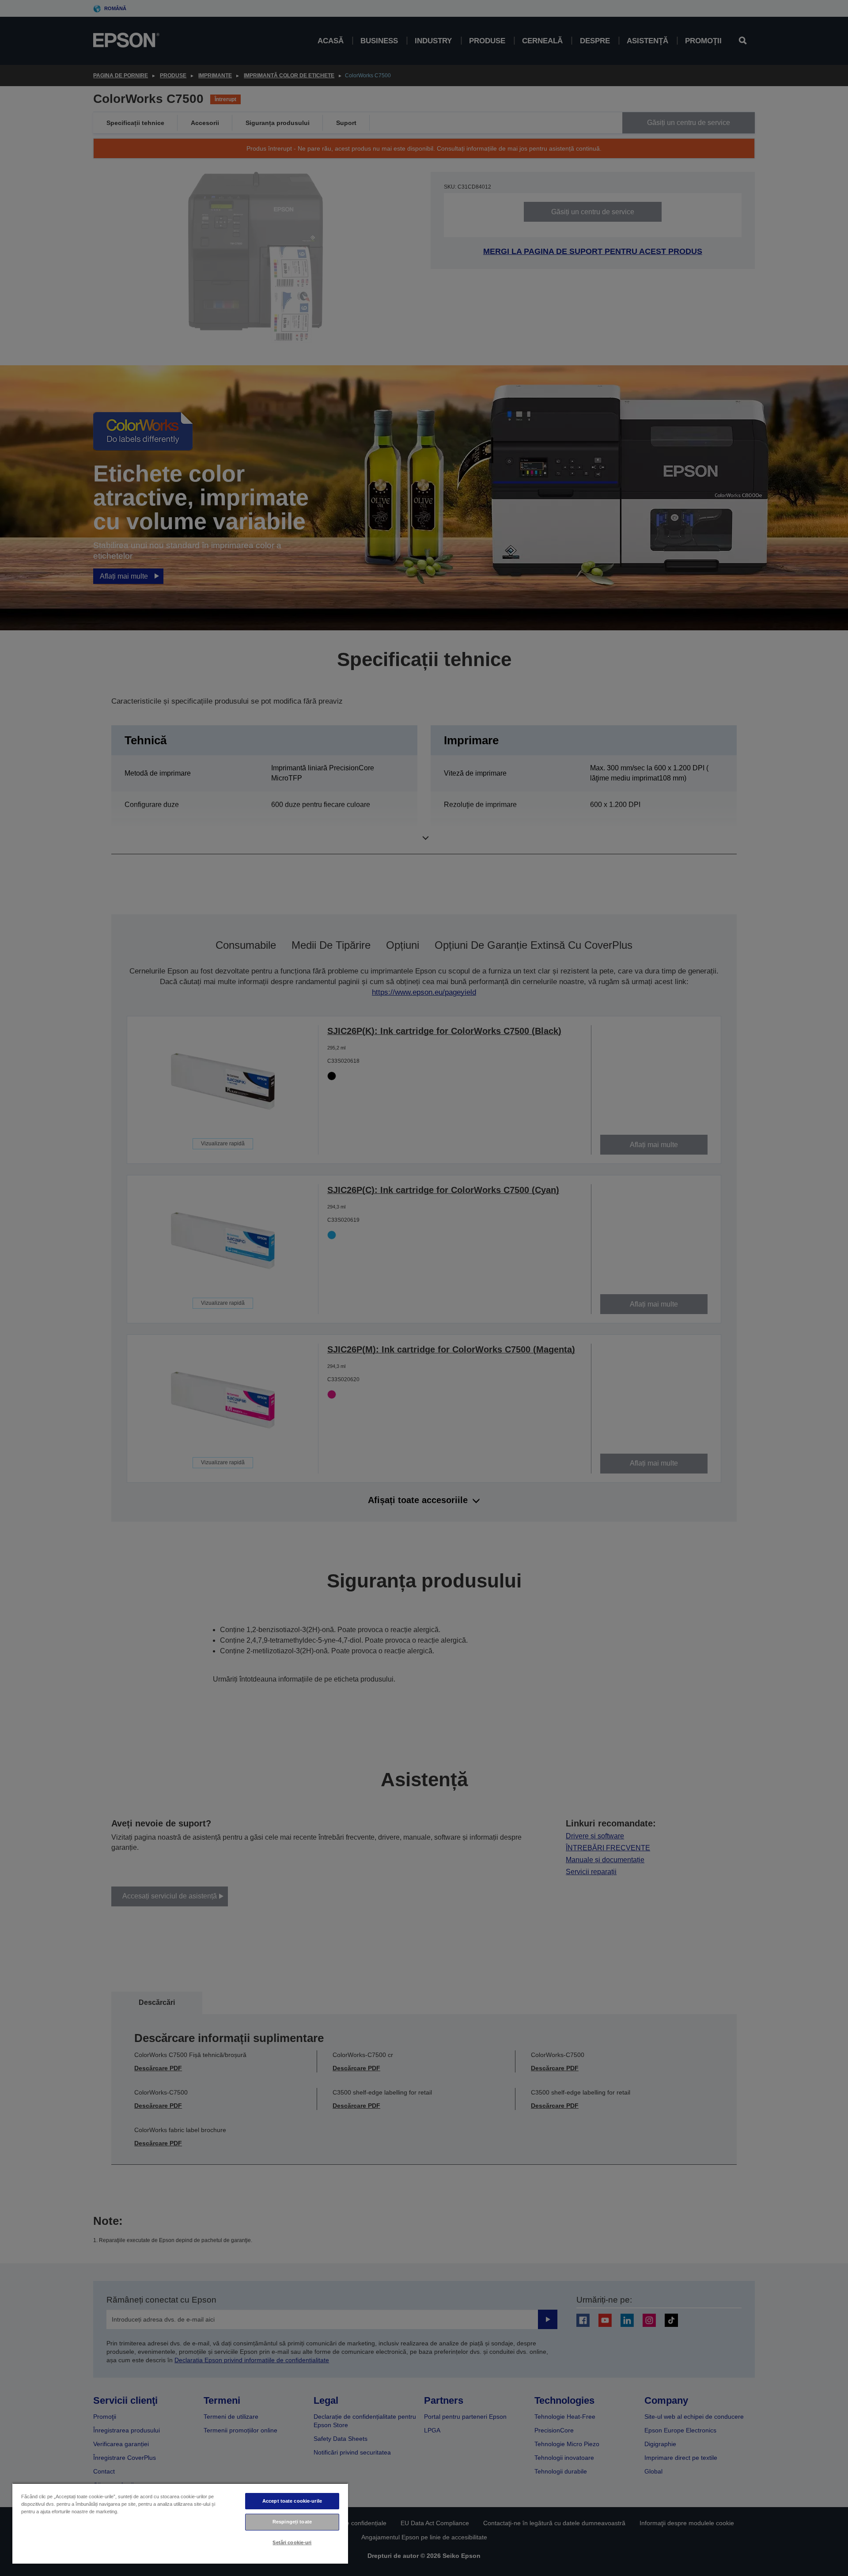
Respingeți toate (292, 2522)
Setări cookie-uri (292, 2542)
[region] (180, 2523)
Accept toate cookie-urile (292, 2501)
